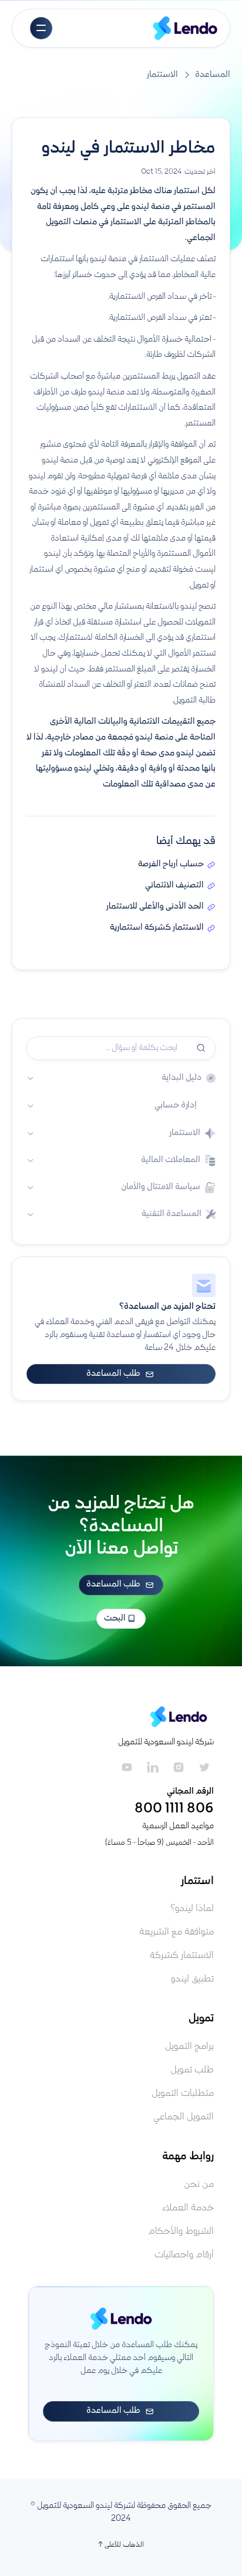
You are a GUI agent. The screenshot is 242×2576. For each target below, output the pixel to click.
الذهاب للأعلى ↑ (121, 2545)
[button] (41, 28)
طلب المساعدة (120, 1374)
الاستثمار (162, 75)
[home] (185, 28)
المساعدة (213, 75)
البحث (116, 1619)
